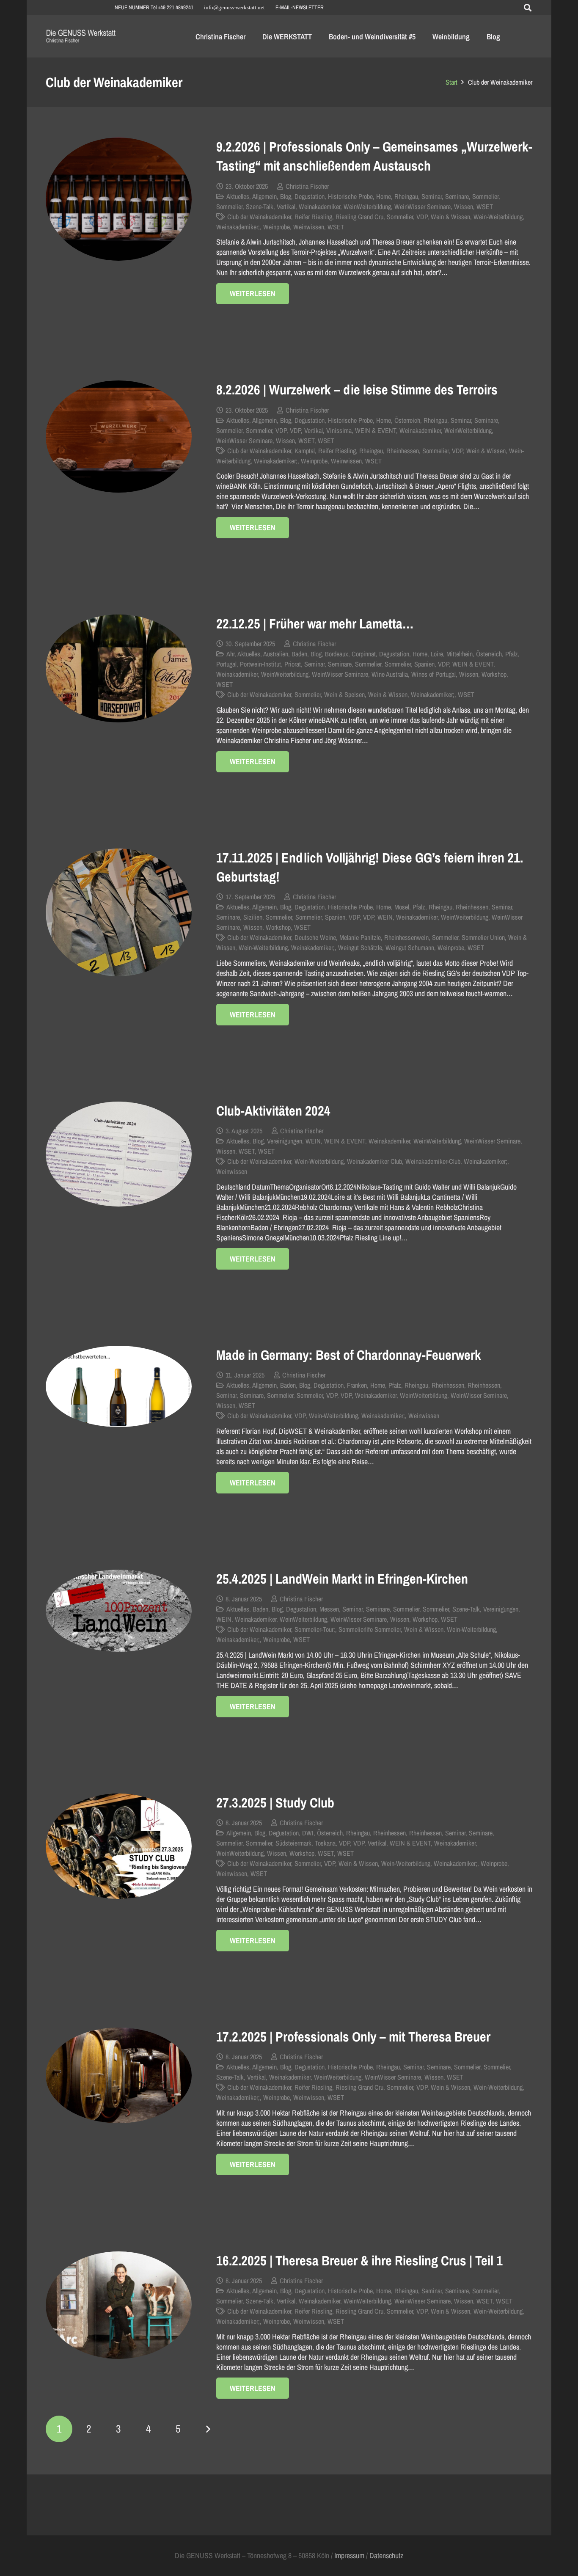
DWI (308, 1833)
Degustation (310, 196)
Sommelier (485, 196)
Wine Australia (390, 674)
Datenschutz (386, 2555)
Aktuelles (238, 196)
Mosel (402, 907)
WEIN (385, 917)
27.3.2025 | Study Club (275, 1803)
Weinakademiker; (238, 227)
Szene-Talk (260, 207)
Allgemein (264, 196)
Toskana (325, 1843)
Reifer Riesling (313, 217)
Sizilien (253, 917)
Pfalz (512, 654)
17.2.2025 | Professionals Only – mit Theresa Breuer (353, 2037)
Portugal (226, 664)
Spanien (424, 664)
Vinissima (339, 430)
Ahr (230, 654)
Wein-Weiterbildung (498, 217)
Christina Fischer (307, 186)
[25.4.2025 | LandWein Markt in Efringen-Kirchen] (119, 1611)
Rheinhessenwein (406, 937)
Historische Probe (350, 196)
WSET (485, 207)
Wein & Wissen (450, 217)
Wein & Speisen (344, 694)
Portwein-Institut (260, 664)
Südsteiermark (293, 1843)
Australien (276, 654)
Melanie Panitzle (360, 937)
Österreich (407, 420)
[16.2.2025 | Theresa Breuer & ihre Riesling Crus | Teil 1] (119, 2305)
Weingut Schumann (410, 948)
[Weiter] (208, 2429)
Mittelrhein (460, 654)
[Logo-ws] (81, 37)
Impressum (349, 2555)
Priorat (293, 664)
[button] (528, 8)
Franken (357, 1385)
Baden (299, 654)
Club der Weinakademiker (259, 217)
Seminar (432, 196)
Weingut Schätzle (360, 948)
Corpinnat (364, 654)
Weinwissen (309, 227)
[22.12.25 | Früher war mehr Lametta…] (119, 668)
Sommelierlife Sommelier (370, 1629)
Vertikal (286, 207)
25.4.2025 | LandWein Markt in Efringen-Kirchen (342, 1579)
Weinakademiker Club (374, 1161)
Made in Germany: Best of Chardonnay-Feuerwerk (349, 1355)
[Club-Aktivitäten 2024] (119, 1154)
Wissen (464, 207)
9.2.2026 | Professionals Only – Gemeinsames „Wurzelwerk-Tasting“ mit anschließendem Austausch (374, 156)
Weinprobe (277, 227)
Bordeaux (337, 654)
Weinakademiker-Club (433, 1161)
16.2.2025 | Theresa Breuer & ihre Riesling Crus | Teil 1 (359, 2261)
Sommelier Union (483, 937)
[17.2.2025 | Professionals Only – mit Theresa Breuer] (119, 2076)
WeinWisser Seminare (422, 207)
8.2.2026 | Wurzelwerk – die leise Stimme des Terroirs (357, 390)
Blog (286, 196)
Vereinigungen (285, 1141)
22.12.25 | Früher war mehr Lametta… (315, 624)
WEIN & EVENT (376, 430)
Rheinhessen (403, 451)
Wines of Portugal (433, 674)
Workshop (494, 674)
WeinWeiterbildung (367, 207)
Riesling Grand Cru (359, 217)
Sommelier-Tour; (315, 1629)
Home (384, 196)
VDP (422, 217)
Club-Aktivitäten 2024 (273, 1111)
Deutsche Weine (315, 937)
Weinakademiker (319, 207)
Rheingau (406, 196)
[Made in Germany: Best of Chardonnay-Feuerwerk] (119, 1386)
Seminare (457, 196)
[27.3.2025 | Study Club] (119, 1846)
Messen (329, 1609)
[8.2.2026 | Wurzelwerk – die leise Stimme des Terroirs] (119, 437)
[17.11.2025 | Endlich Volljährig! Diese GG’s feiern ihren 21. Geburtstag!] (119, 912)
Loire (437, 654)
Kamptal (305, 451)
